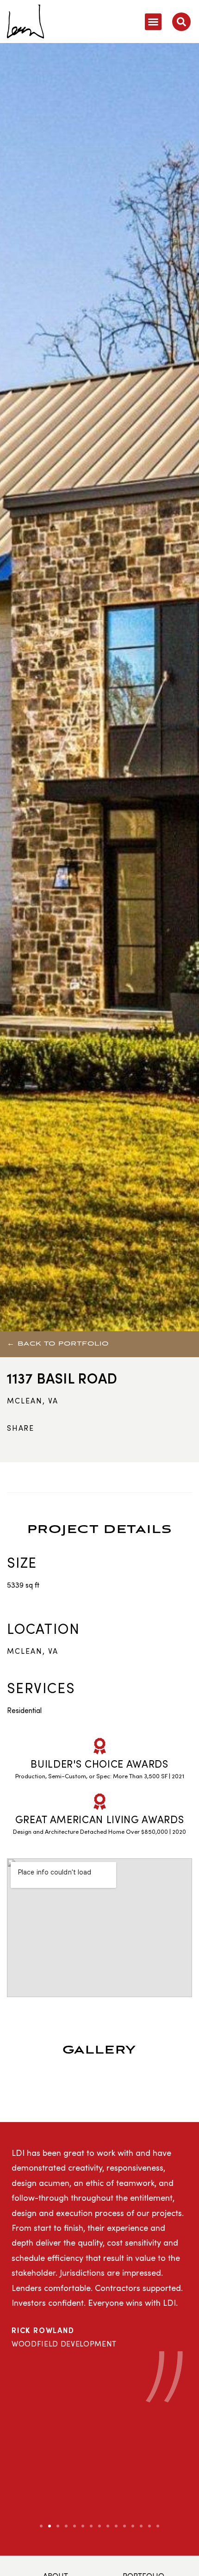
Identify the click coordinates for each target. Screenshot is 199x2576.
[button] (153, 22)
